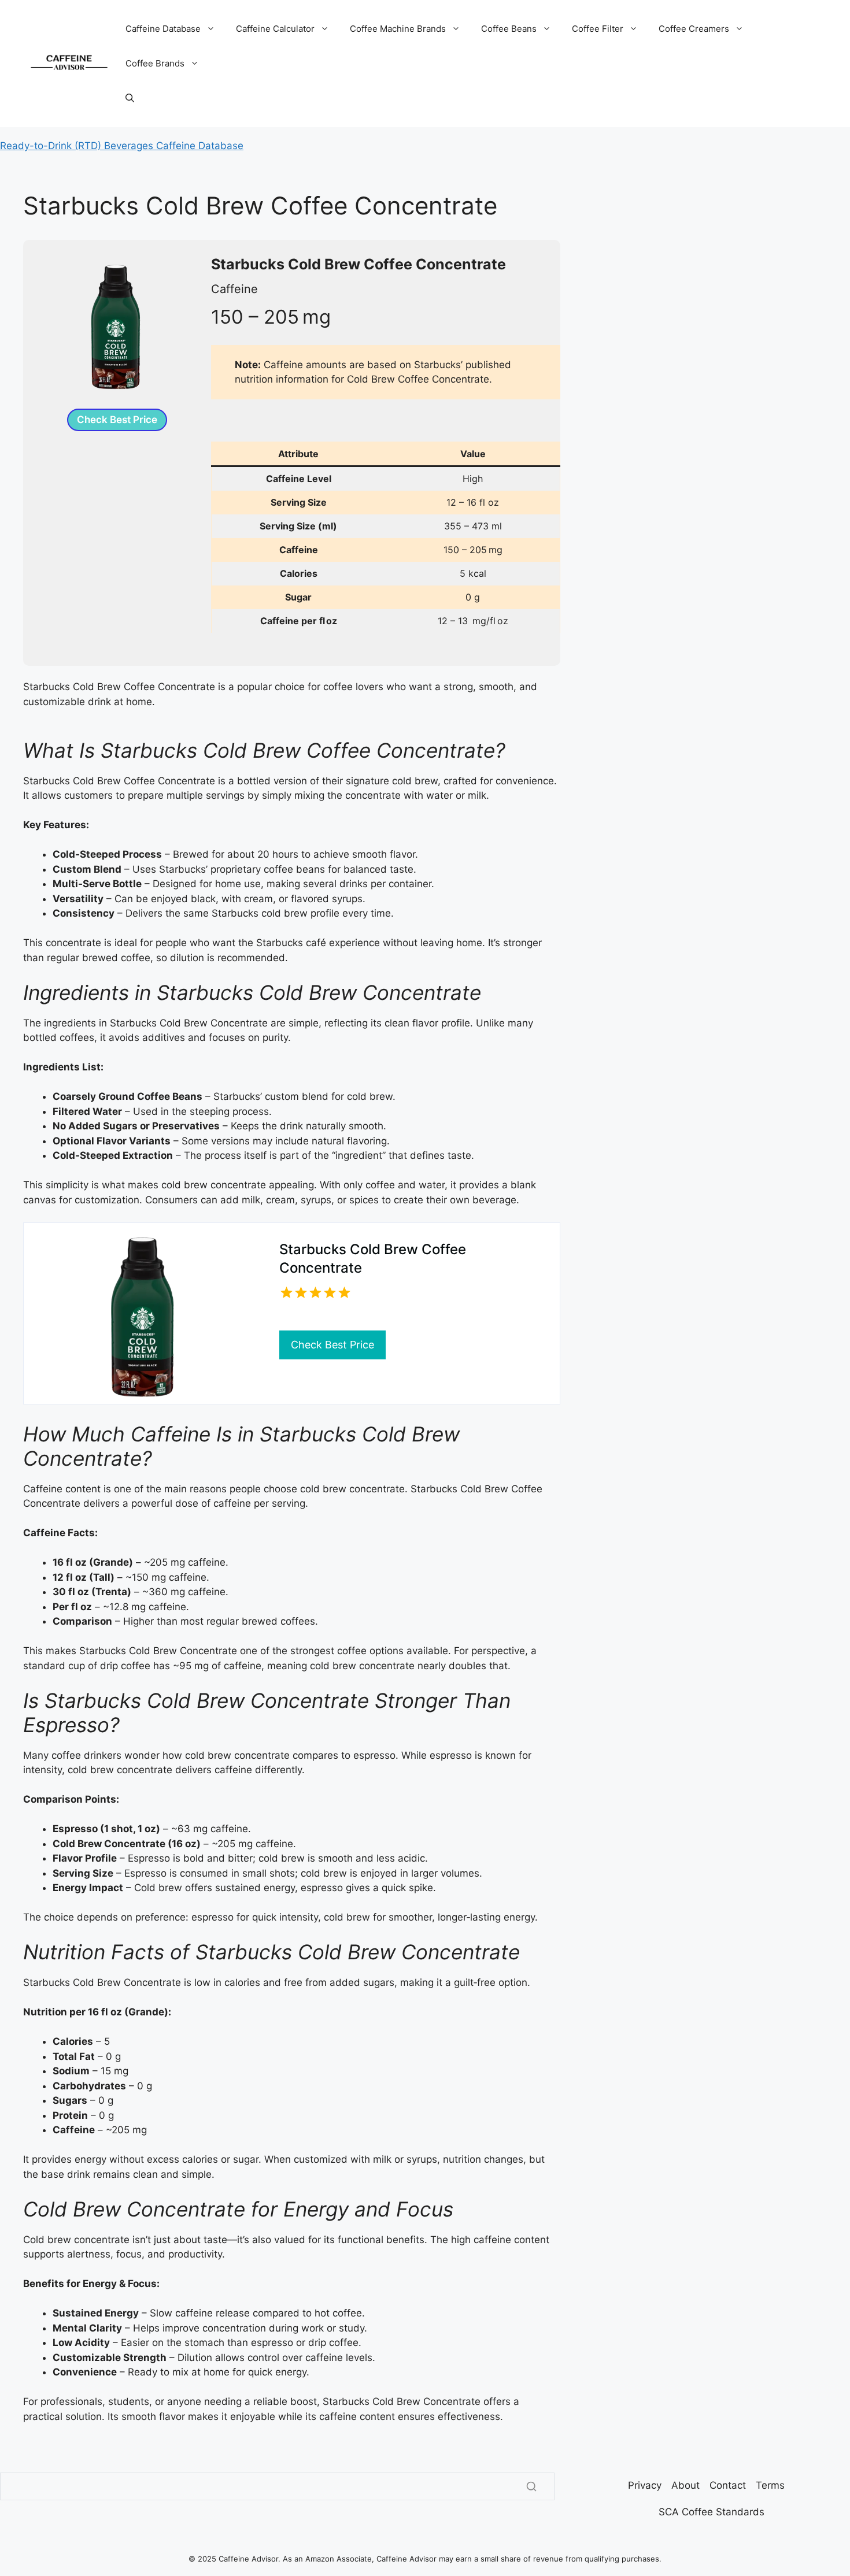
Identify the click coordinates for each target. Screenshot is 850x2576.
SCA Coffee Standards (712, 2512)
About (685, 2485)
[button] (130, 98)
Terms (770, 2485)
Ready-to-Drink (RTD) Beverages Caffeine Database (122, 146)
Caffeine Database (163, 29)
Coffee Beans (509, 29)
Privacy (645, 2485)
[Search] (531, 2486)
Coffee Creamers (694, 29)
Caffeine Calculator (275, 29)
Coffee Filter (598, 29)
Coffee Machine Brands (398, 29)
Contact (728, 2485)
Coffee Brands (155, 63)
